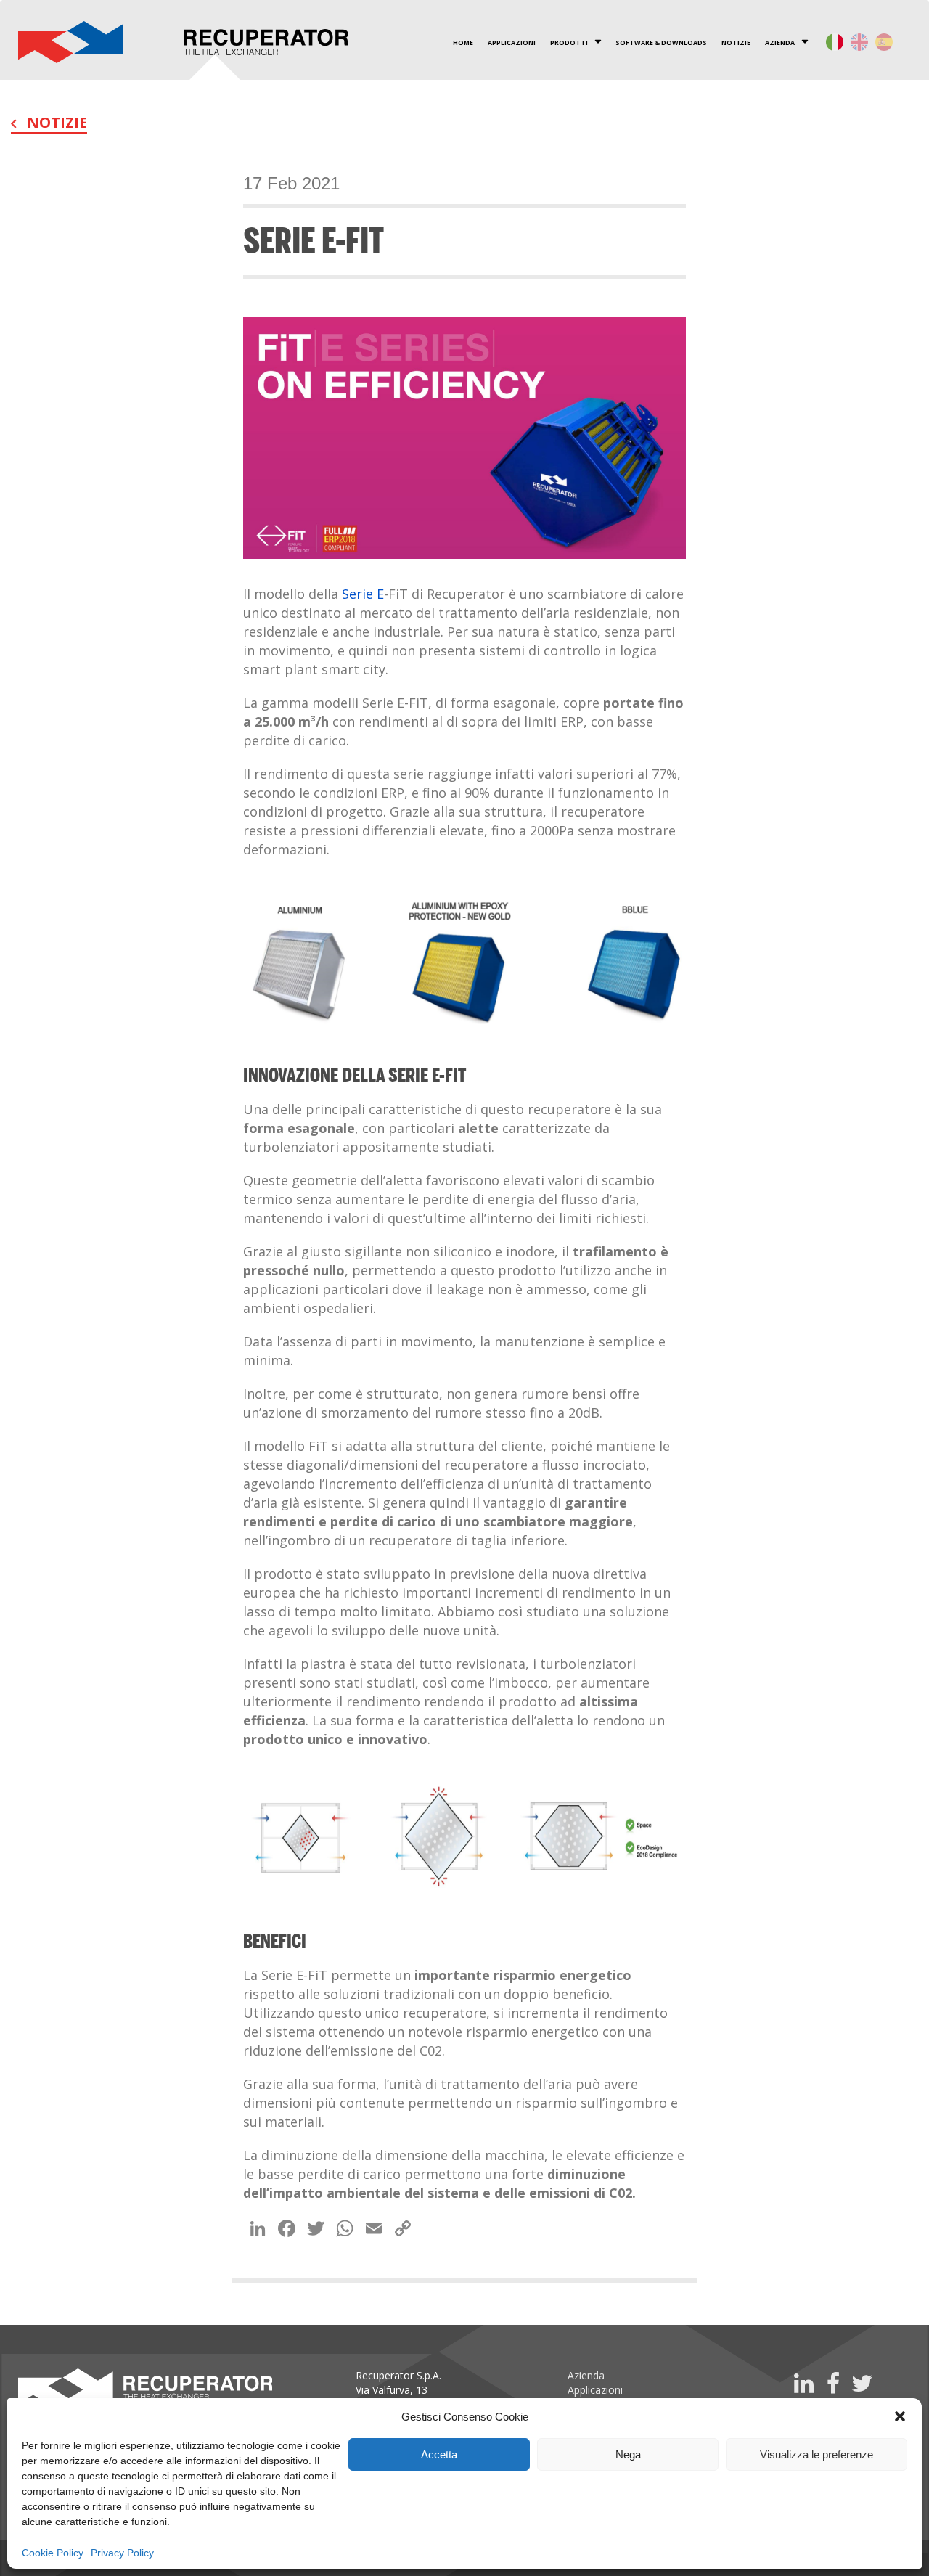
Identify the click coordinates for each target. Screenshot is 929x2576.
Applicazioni (595, 2390)
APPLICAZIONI (512, 43)
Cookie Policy (53, 2553)
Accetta (439, 2454)
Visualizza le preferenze (817, 2454)
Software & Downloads (661, 43)
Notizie (736, 43)
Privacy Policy (122, 2553)
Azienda (586, 2375)
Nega (628, 2454)
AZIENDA (780, 43)
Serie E (363, 594)
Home (463, 43)
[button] (900, 2416)
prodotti (569, 43)
